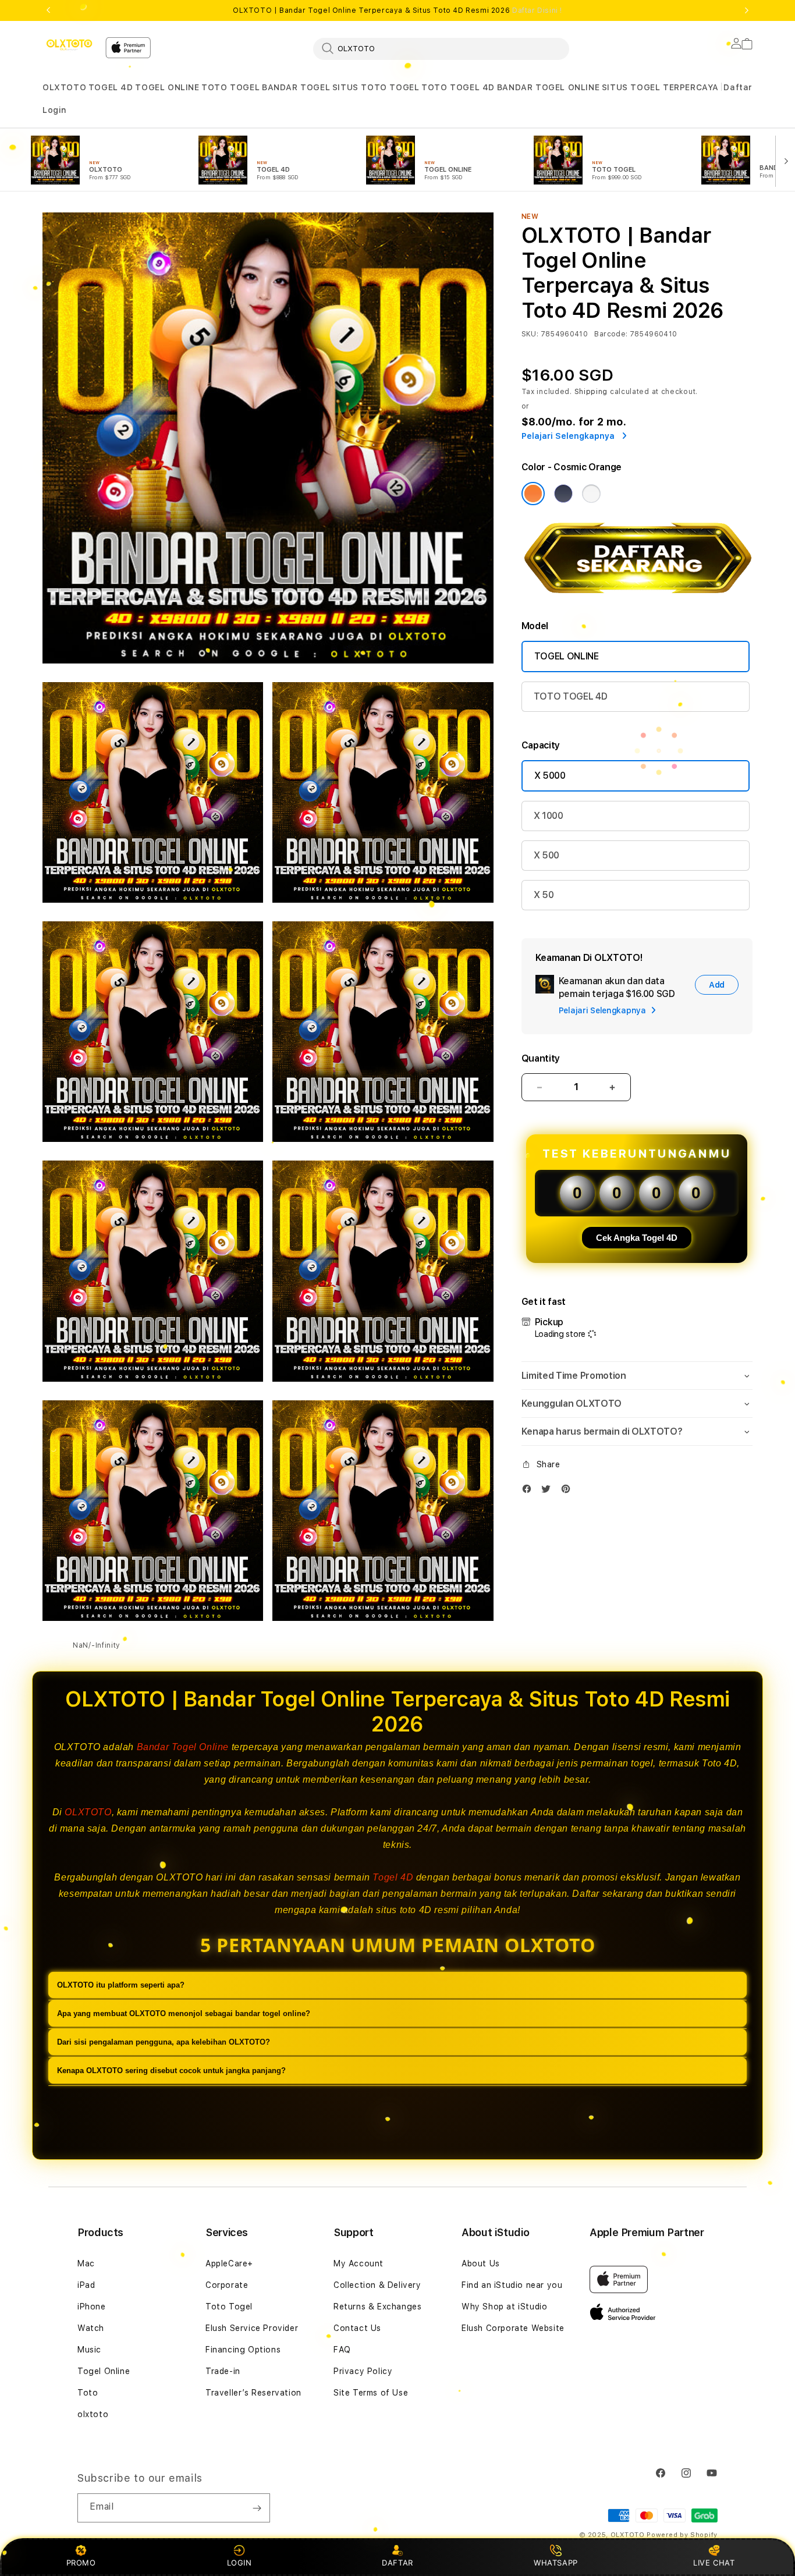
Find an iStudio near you (512, 2285)
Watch (91, 2328)
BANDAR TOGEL (296, 87)
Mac (86, 2263)
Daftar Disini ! (537, 10)
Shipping (591, 392)
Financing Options (243, 2350)
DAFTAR (397, 2563)
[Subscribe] (257, 2508)
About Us (481, 2263)
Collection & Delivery (377, 2285)
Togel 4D (393, 1877)
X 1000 (549, 816)
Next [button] (747, 10)
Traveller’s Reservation (253, 2393)
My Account (359, 2263)
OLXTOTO (64, 87)
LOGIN (239, 2563)
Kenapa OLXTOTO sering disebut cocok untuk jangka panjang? (171, 2071)
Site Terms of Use (371, 2393)
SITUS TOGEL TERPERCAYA (660, 87)
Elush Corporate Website (513, 2328)
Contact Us (357, 2328)
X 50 (544, 895)
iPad (86, 2285)
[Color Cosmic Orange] (533, 494)
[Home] (69, 45)
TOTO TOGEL (230, 87)
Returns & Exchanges (377, 2307)
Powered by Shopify (682, 2535)
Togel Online (104, 2371)
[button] (64, 88)
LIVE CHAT (714, 2563)
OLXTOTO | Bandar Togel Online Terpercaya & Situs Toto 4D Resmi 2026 (397, 10)
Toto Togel (229, 2307)
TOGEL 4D (111, 87)
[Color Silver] (591, 494)
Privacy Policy (363, 2371)
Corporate (227, 2285)
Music (89, 2350)
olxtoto (93, 2414)
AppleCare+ (229, 2263)
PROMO (81, 2563)
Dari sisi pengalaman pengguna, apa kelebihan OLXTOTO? (164, 2042)
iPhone (92, 2307)
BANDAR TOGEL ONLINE (548, 87)
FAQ (342, 2350)
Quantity (541, 1058)
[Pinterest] (569, 1491)
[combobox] (441, 48)
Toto (88, 2393)
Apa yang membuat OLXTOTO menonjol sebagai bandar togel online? (184, 2013)
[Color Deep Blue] (563, 494)
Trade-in (223, 2371)
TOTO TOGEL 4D (458, 87)
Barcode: (611, 334)
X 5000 (550, 776)
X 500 (546, 855)
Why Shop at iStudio (504, 2307)
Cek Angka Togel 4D (637, 1238)
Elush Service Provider (252, 2328)
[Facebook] (530, 1491)
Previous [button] (48, 10)
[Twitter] (549, 1491)
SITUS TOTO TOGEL (376, 87)
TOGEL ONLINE (167, 87)
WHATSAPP (556, 2563)
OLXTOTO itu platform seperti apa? (121, 1985)
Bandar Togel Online (183, 1747)
